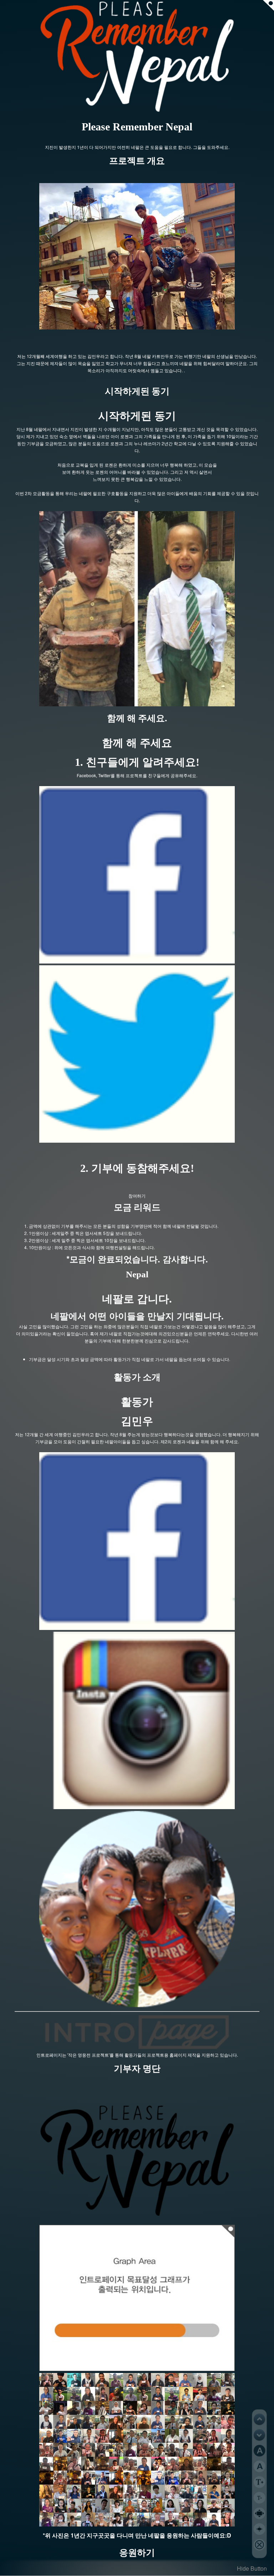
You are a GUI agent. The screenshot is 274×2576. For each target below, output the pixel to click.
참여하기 (137, 1196)
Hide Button (252, 2568)
